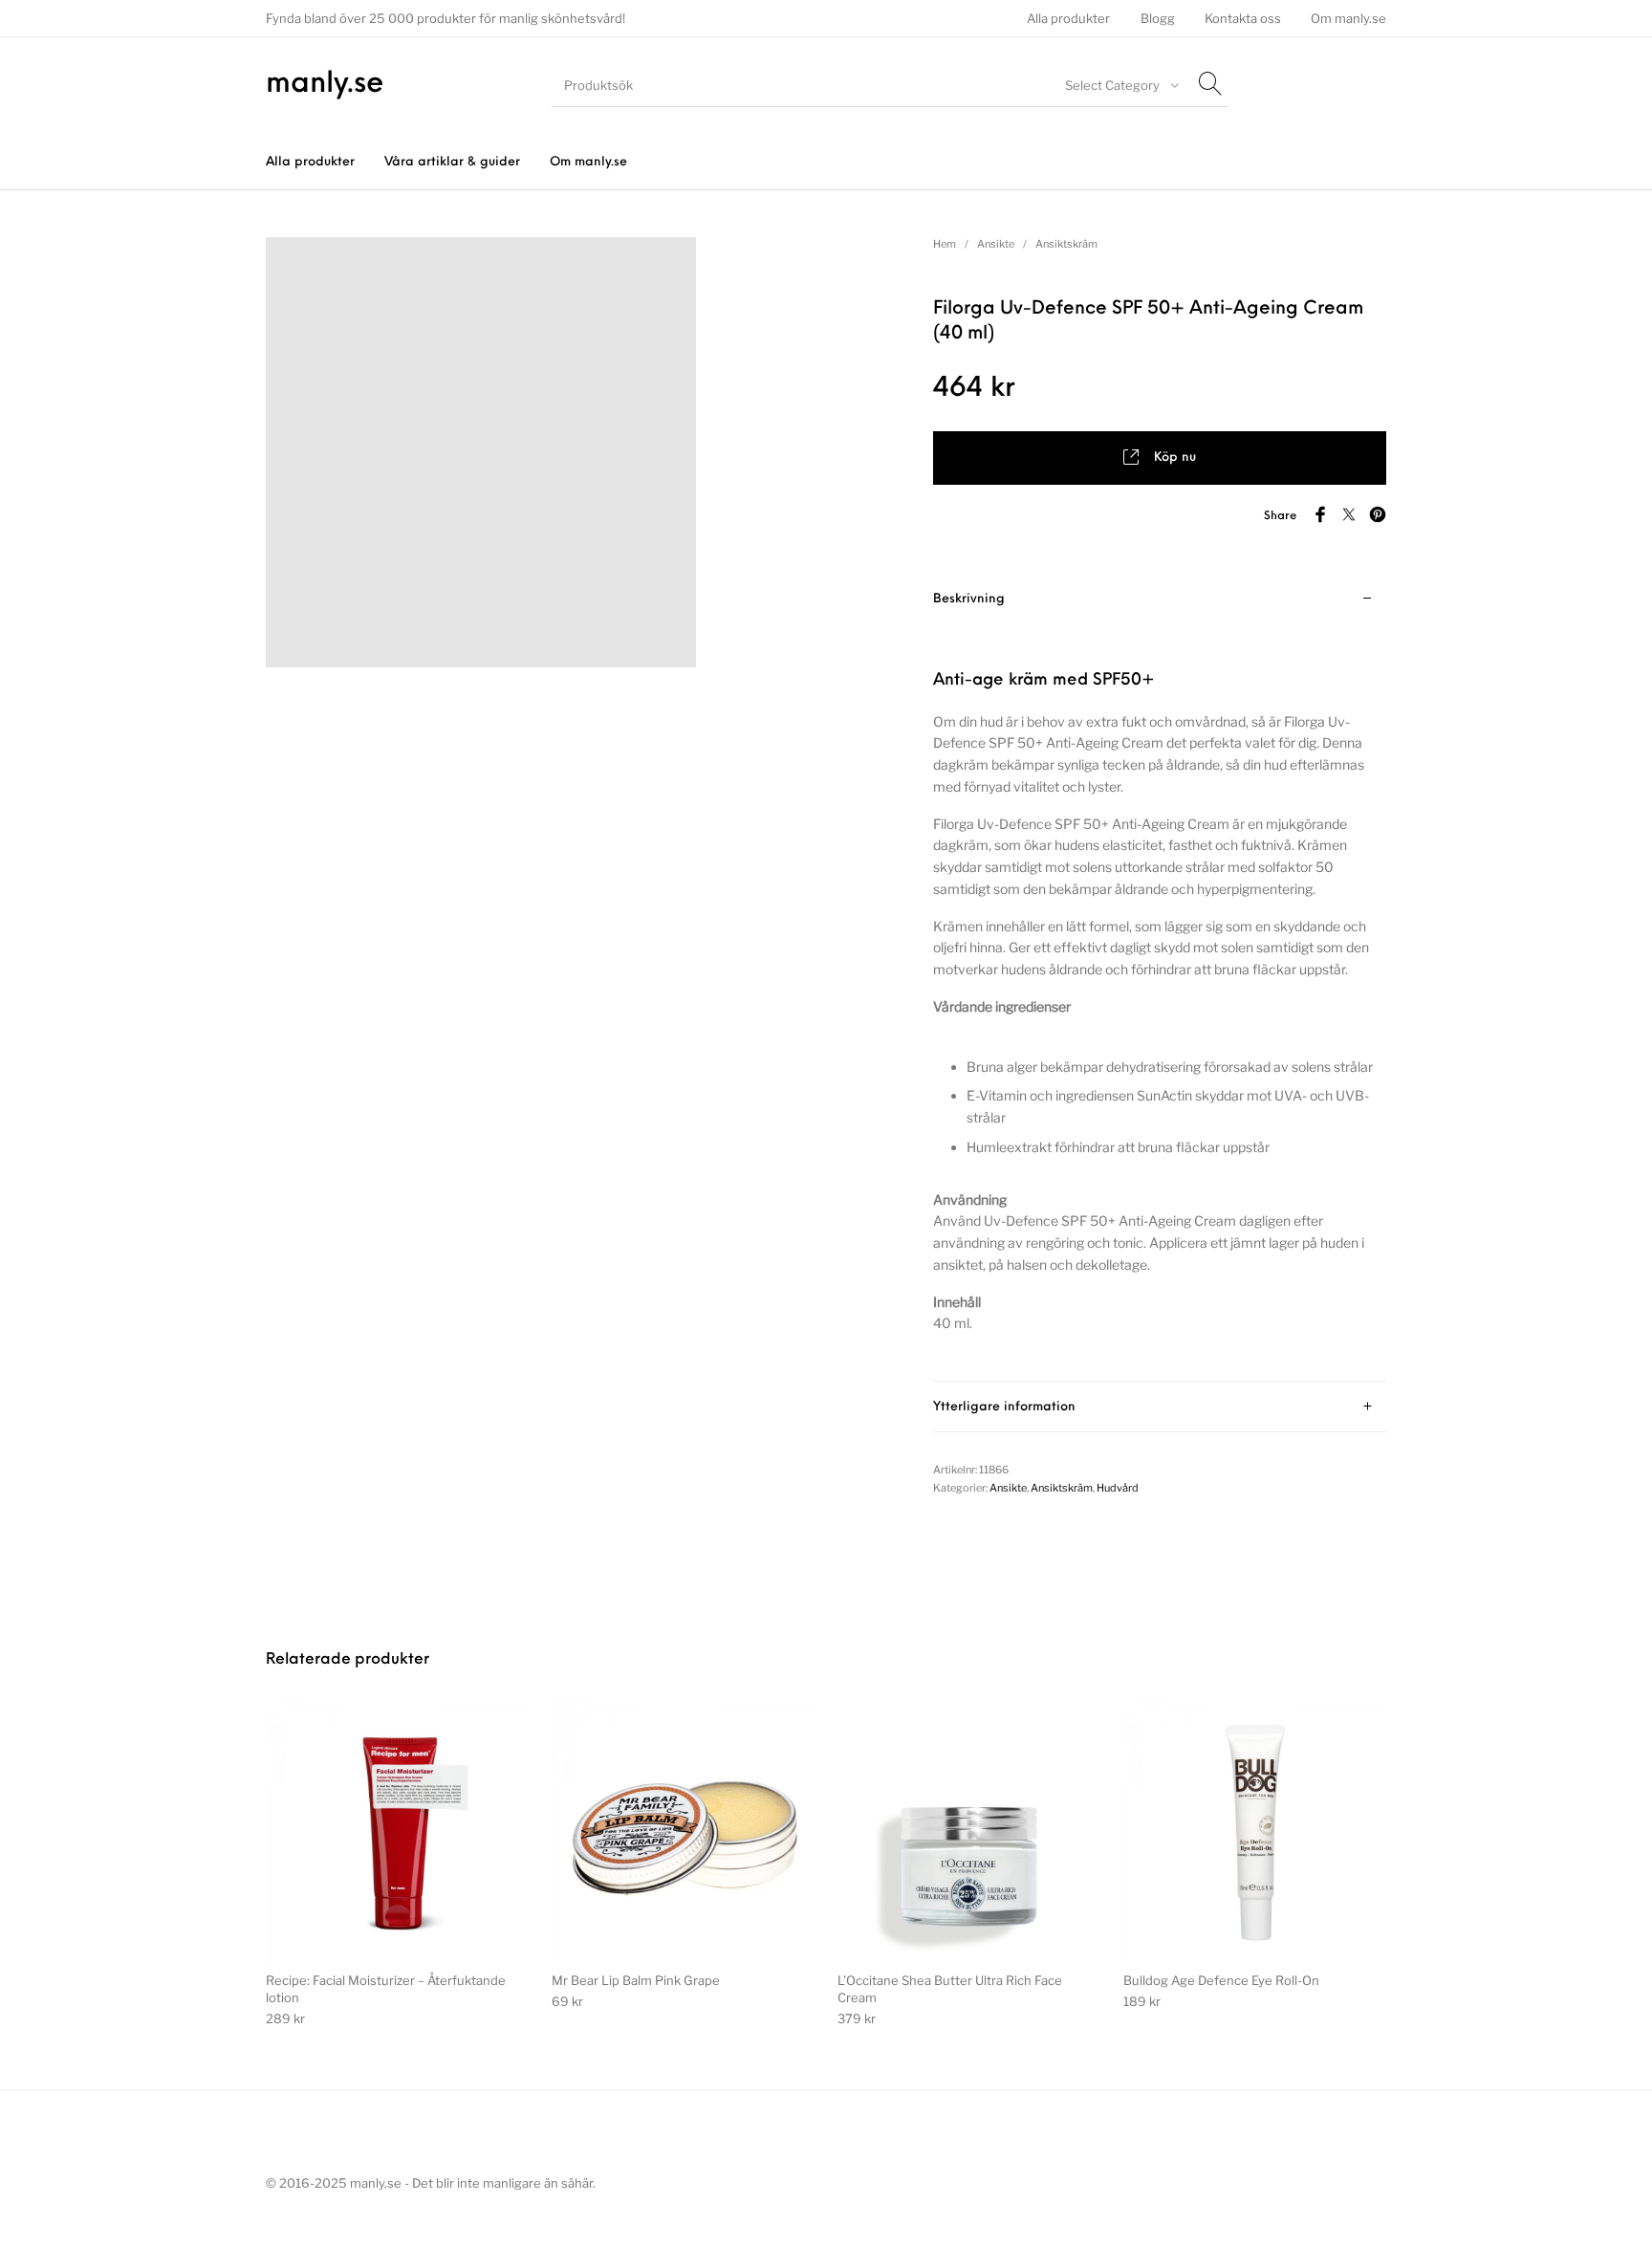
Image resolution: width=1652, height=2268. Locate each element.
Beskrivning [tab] (969, 599)
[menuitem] (1069, 19)
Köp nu (1175, 458)
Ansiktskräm (1066, 244)
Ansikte (996, 244)
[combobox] (1119, 85)
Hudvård (1118, 1488)
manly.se (325, 85)
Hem (945, 244)
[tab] (1160, 978)
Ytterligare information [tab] (1004, 1407)
